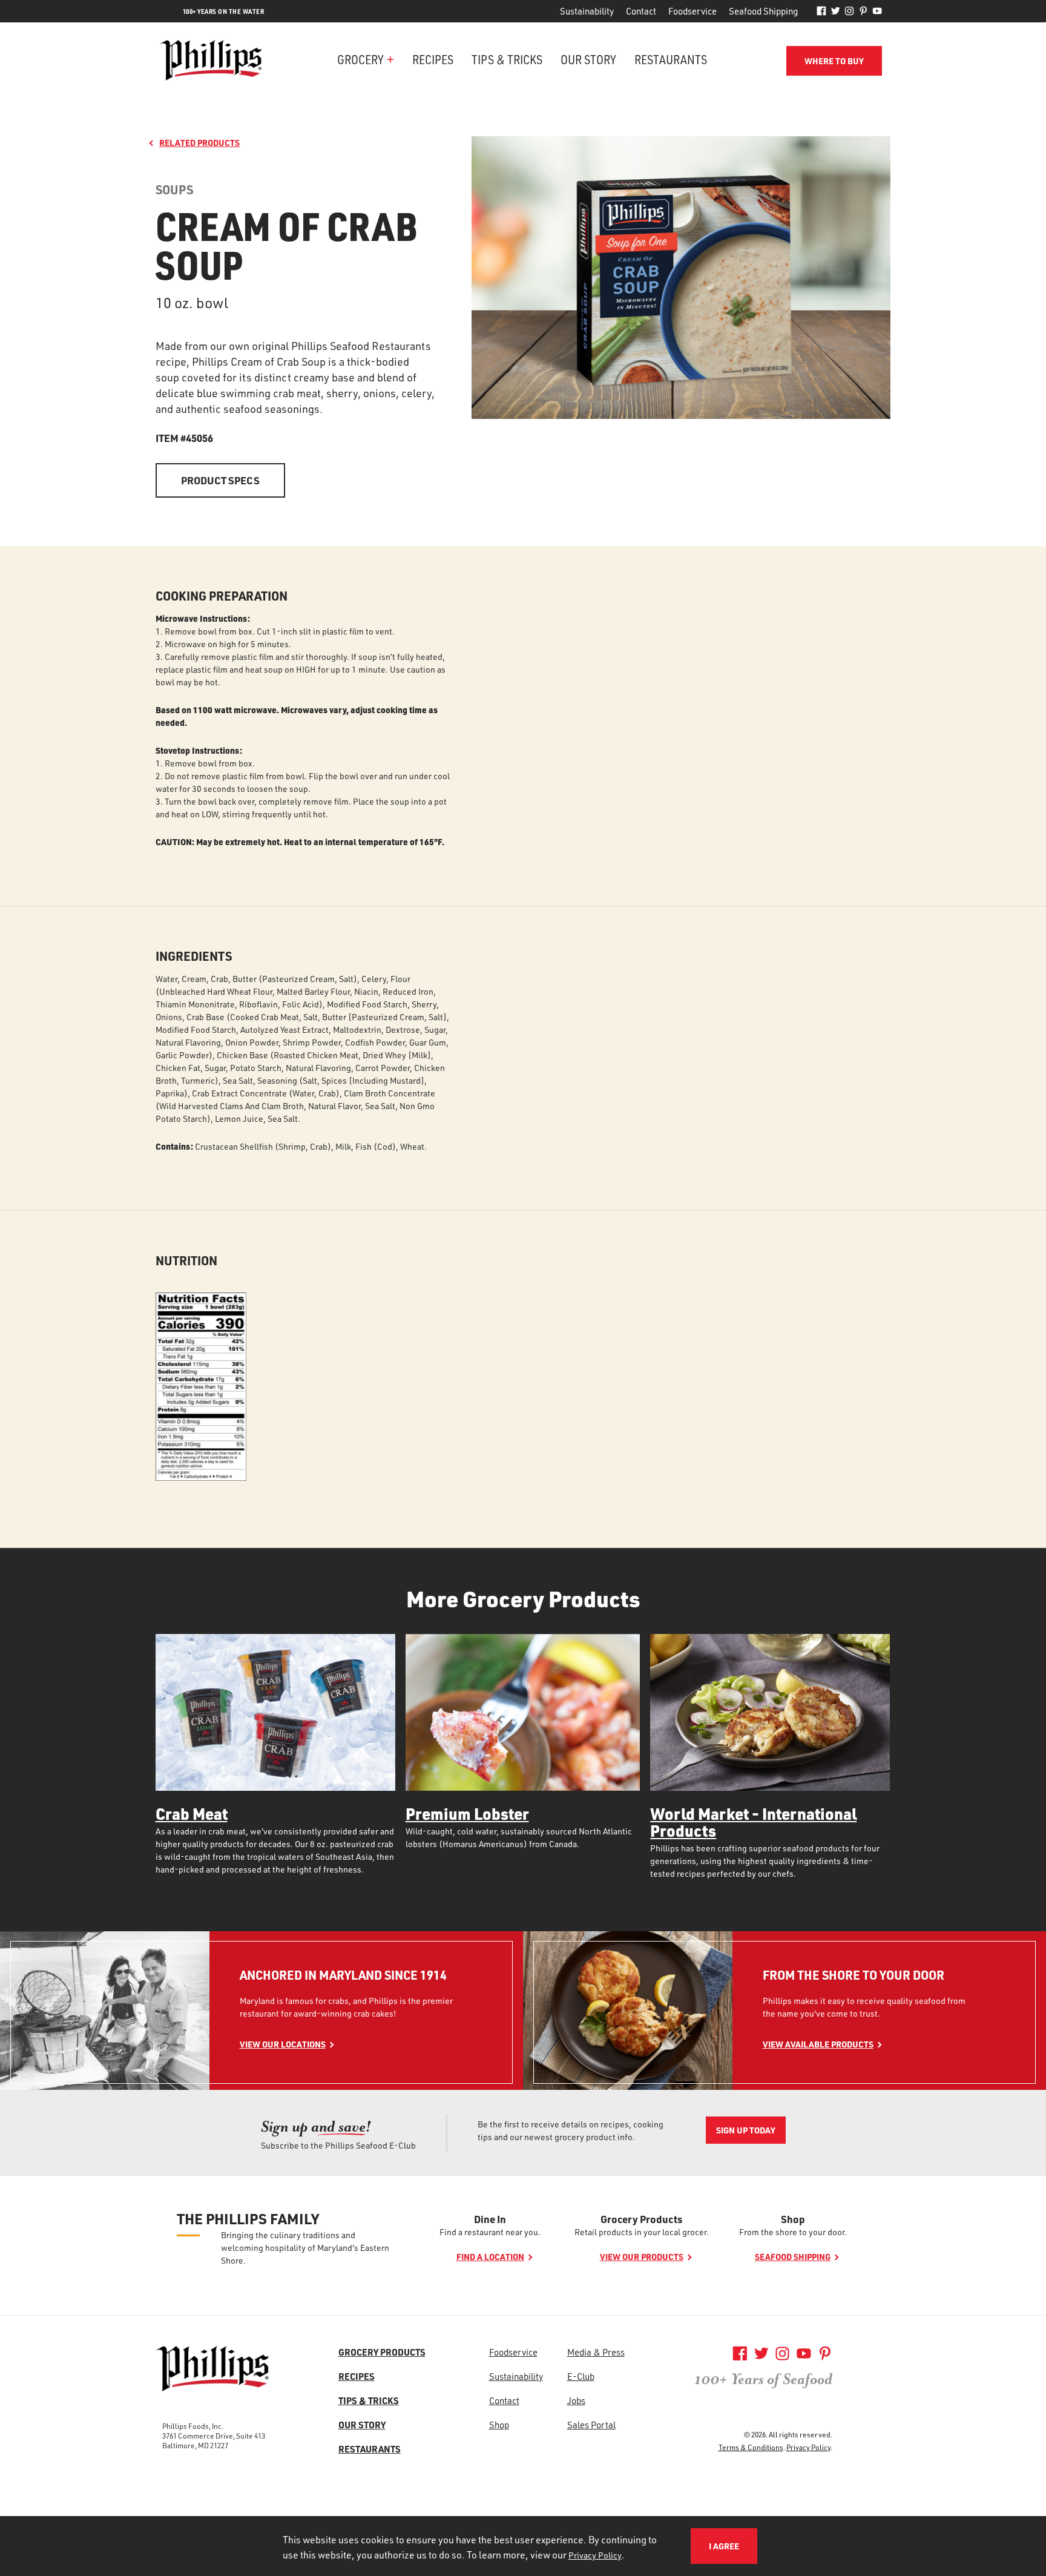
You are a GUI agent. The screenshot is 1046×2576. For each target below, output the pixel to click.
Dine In (490, 2219)
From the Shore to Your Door (854, 1975)
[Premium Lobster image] (523, 1712)
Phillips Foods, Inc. (193, 2426)
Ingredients (194, 956)
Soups (174, 190)
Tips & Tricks (507, 59)
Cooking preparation (222, 596)
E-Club (581, 2376)
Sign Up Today (746, 2130)
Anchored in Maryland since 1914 (343, 1975)
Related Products (199, 143)
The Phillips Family (248, 2219)
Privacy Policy (808, 2447)
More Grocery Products (523, 1599)
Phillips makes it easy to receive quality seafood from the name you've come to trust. (864, 2007)
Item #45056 (184, 438)
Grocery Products (641, 2219)
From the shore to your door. (793, 2232)
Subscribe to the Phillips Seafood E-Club (338, 2145)
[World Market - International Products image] (770, 1712)
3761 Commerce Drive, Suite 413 (214, 2436)
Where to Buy (834, 61)
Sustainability (587, 11)
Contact (641, 11)
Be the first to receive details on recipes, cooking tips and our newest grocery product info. (571, 2130)
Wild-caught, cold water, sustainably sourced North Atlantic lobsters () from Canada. (519, 1837)
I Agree (724, 2546)
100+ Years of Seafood (763, 2379)
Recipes (433, 59)
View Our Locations (283, 2044)
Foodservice (692, 11)
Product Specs (220, 480)
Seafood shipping (793, 2257)
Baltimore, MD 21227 (195, 2445)
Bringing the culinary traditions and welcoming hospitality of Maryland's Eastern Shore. (305, 2248)
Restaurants (671, 59)
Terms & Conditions (751, 2447)
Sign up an (316, 2126)
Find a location (490, 2257)
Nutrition (186, 1261)
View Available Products (818, 2044)
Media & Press (596, 2352)
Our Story (588, 59)
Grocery (360, 59)
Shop (793, 2219)
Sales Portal (591, 2425)
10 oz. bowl (192, 303)
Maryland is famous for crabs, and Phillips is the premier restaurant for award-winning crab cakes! (346, 2007)
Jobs (576, 2400)
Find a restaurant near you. (490, 2232)
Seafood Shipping (763, 11)
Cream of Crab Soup (286, 245)
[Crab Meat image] (275, 1712)
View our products (642, 2257)
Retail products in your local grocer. (642, 2232)
